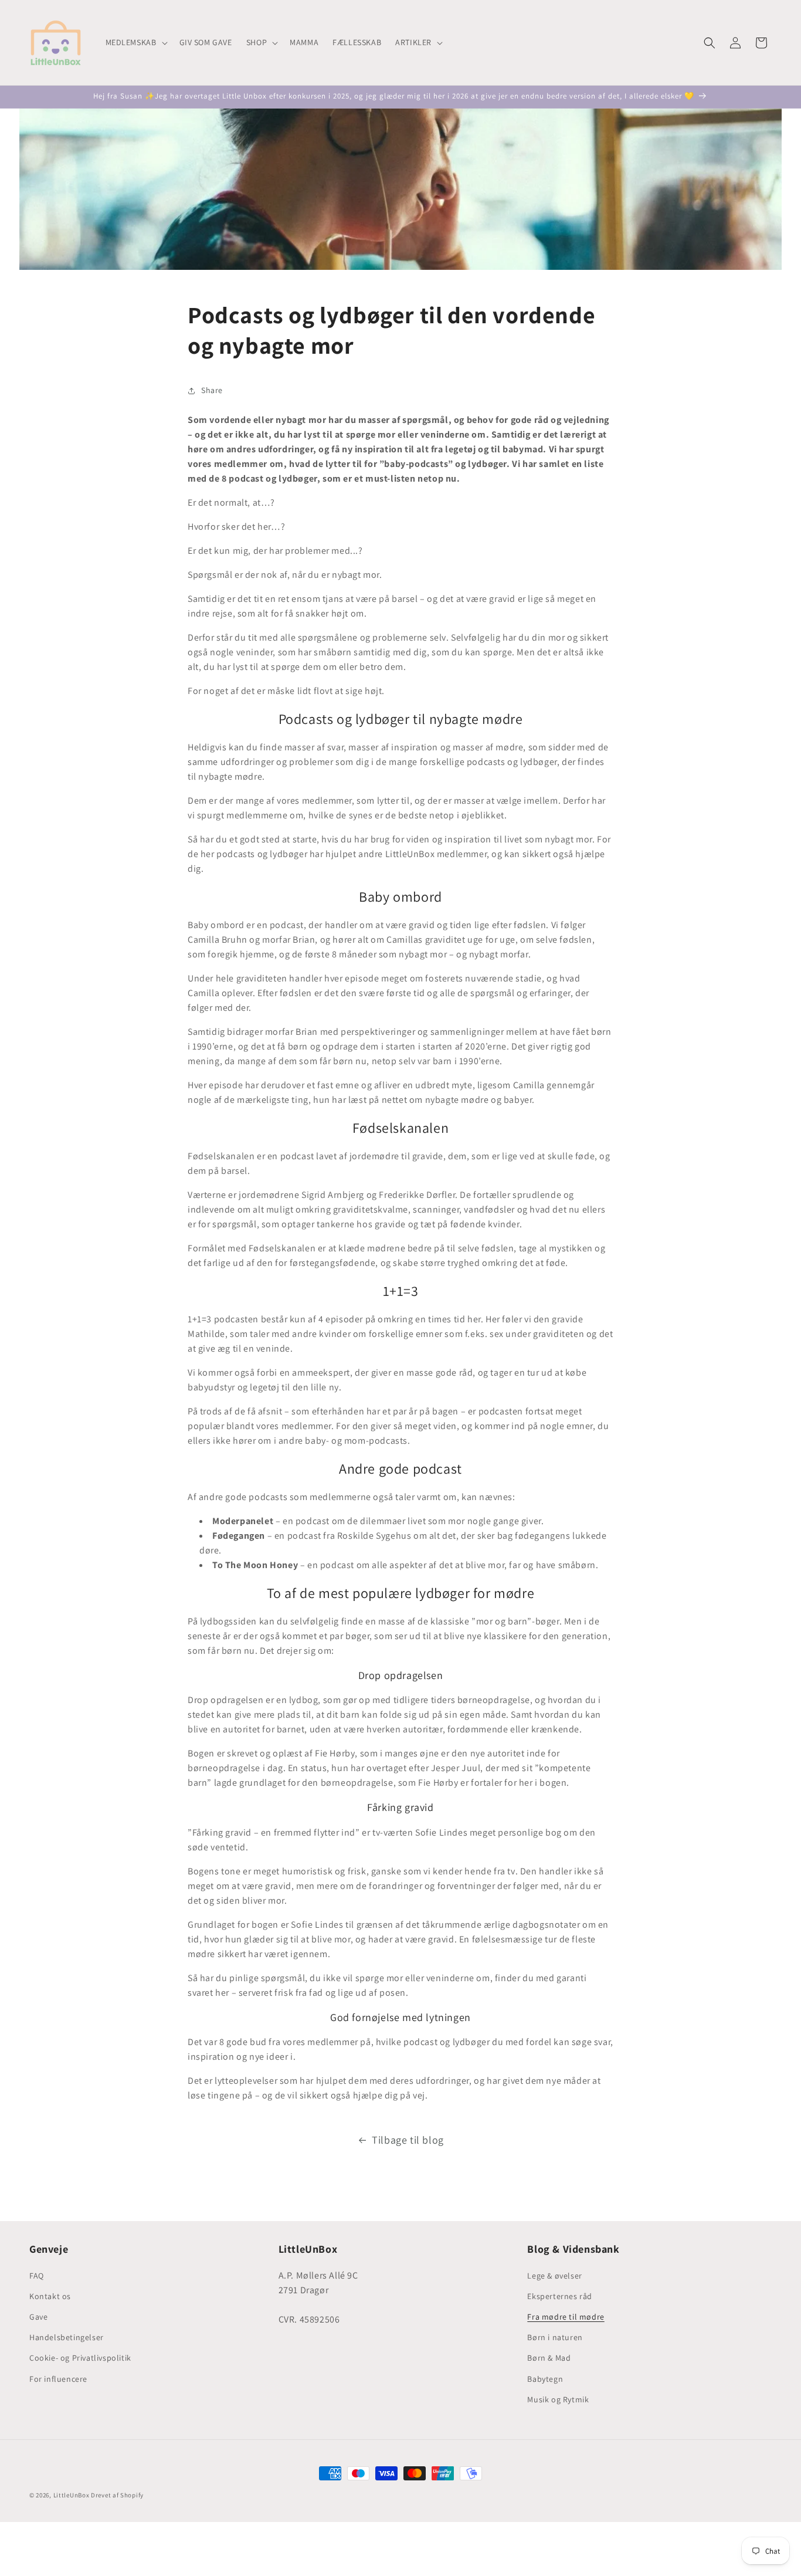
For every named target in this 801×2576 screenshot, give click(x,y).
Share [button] (212, 390)
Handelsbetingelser (67, 2337)
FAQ (37, 2276)
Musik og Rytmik (558, 2399)
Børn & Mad (549, 2358)
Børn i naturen (555, 2337)
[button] (135, 42)
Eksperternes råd (560, 2296)
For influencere (58, 2379)
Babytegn (545, 2379)
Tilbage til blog (408, 2140)
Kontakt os (50, 2296)
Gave (38, 2317)
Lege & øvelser (554, 2276)
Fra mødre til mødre (566, 2317)
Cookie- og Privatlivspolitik (80, 2358)
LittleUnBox (72, 2495)
